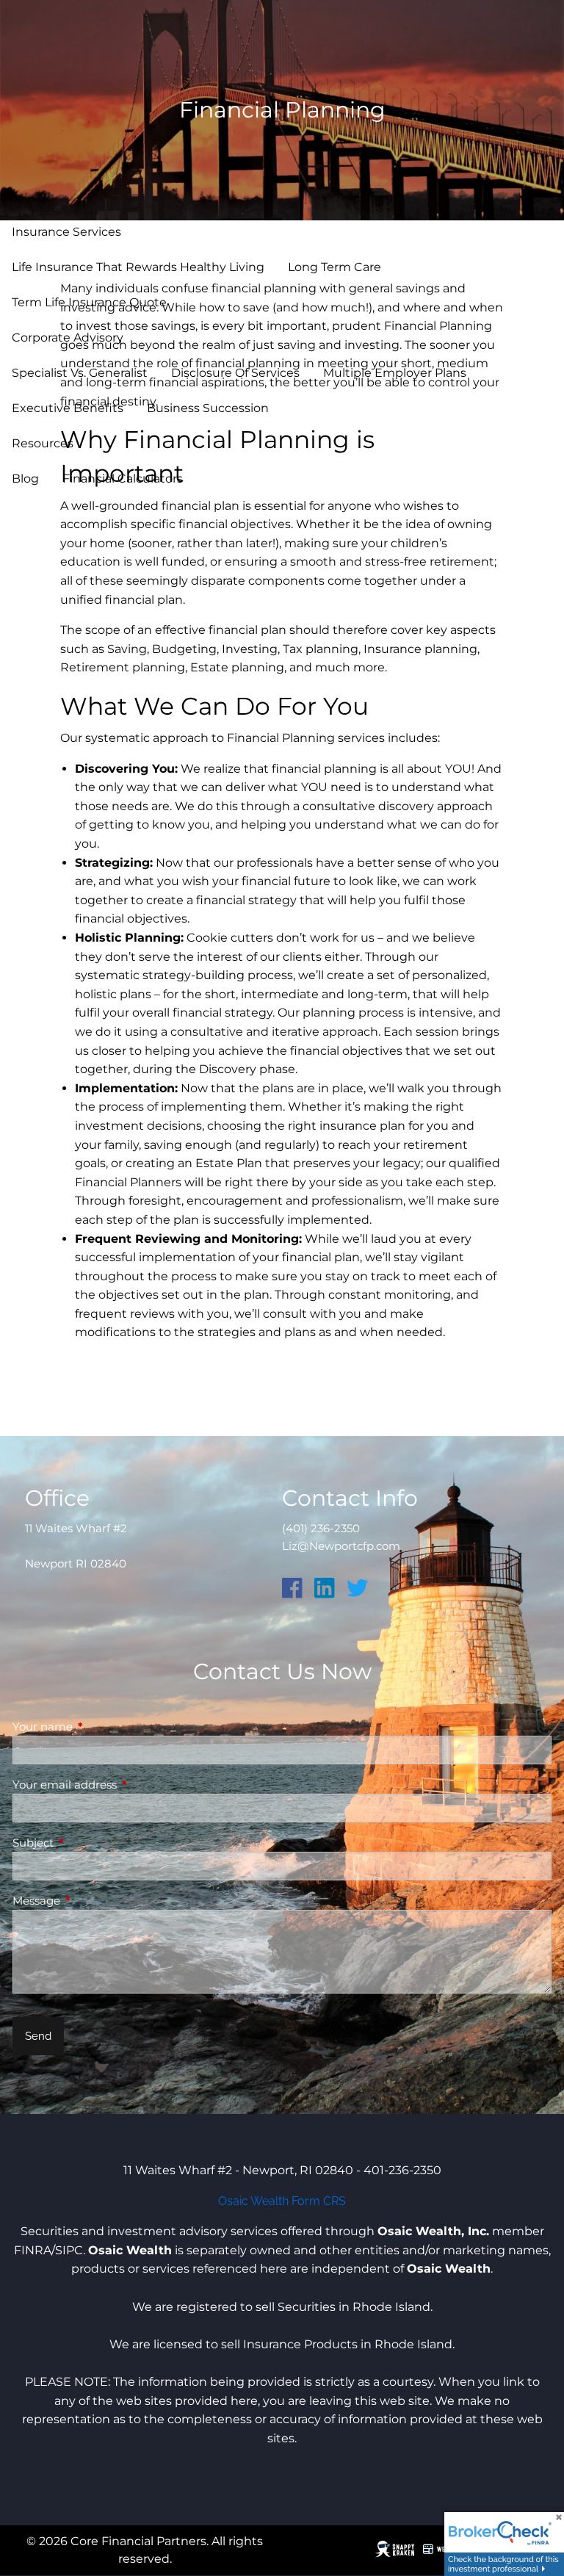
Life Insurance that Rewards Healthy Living (138, 267)
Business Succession (208, 408)
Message (94, 1901)
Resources (43, 443)
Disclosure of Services (235, 373)
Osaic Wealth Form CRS (282, 2201)
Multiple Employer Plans (395, 373)
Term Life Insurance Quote (89, 302)
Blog (25, 479)
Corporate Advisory (68, 338)
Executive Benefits (68, 408)
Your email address (122, 1785)
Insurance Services (66, 232)
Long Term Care (335, 267)
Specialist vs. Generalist (80, 373)
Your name (100, 1727)
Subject (90, 1843)
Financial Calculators (123, 479)
